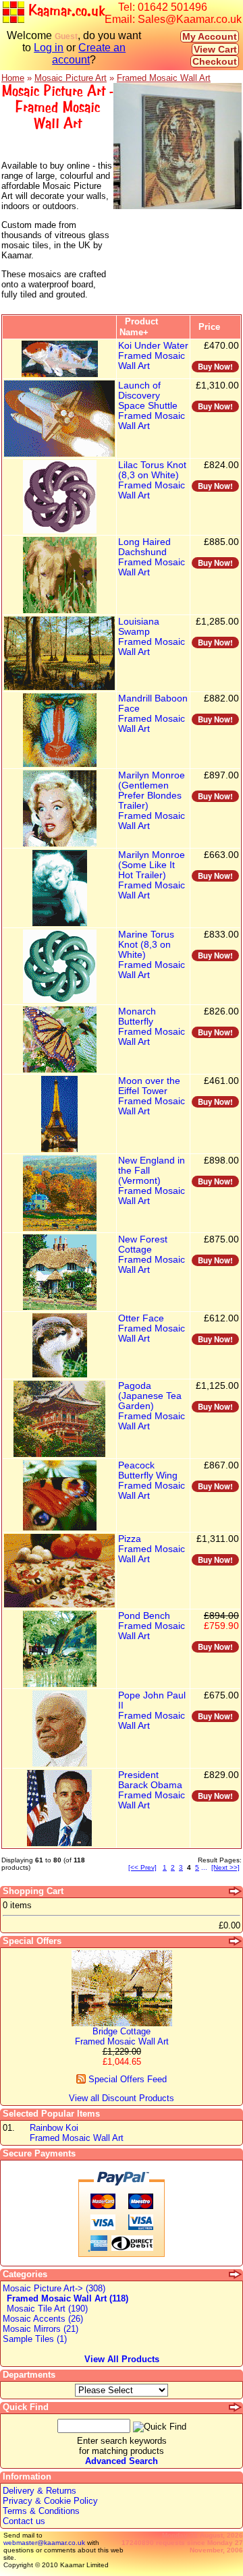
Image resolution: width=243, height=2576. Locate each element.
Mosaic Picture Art (71, 78)
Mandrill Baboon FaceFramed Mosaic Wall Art (153, 714)
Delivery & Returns (39, 2491)
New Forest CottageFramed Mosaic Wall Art (152, 1255)
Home (13, 78)
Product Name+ (139, 327)
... (204, 1867)
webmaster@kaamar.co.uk (44, 2543)
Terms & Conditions (41, 2511)
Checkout (215, 61)
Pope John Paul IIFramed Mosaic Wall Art (152, 1711)
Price (209, 327)
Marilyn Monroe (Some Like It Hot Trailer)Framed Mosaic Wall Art (152, 875)
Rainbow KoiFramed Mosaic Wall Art (77, 2133)
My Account (210, 36)
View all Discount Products (122, 2098)
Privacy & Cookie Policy (50, 2501)
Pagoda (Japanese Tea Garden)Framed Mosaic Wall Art (152, 1406)
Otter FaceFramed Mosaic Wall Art (152, 1328)
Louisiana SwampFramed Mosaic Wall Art (152, 637)
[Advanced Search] (236, 2407)
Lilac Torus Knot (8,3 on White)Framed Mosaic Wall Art (152, 480)
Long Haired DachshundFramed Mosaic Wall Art (152, 557)
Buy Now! (215, 367)
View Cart (215, 49)
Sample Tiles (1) (35, 2339)
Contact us (24, 2521)
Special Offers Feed (126, 2079)
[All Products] (236, 2274)
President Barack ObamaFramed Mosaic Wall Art (152, 1790)
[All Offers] (236, 1941)
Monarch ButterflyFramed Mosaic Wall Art (152, 1027)
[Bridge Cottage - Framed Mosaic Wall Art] (122, 2023)
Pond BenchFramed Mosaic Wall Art (152, 1626)
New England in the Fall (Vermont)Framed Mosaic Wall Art (152, 1181)
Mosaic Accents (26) (43, 2319)
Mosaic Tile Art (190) (47, 2309)
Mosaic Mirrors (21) (40, 2329)
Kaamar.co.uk (64, 11)
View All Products (122, 2359)
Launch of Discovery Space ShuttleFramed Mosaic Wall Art (152, 406)
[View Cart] (236, 1891)
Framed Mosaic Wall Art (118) (67, 2298)
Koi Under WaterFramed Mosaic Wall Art (153, 356)
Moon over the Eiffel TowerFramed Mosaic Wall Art (152, 1096)
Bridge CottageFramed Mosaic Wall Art (122, 2036)
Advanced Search (122, 2461)
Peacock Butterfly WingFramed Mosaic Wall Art (152, 1481)
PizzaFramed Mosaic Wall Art (152, 1549)
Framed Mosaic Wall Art (164, 78)
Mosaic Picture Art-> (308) (54, 2288)
